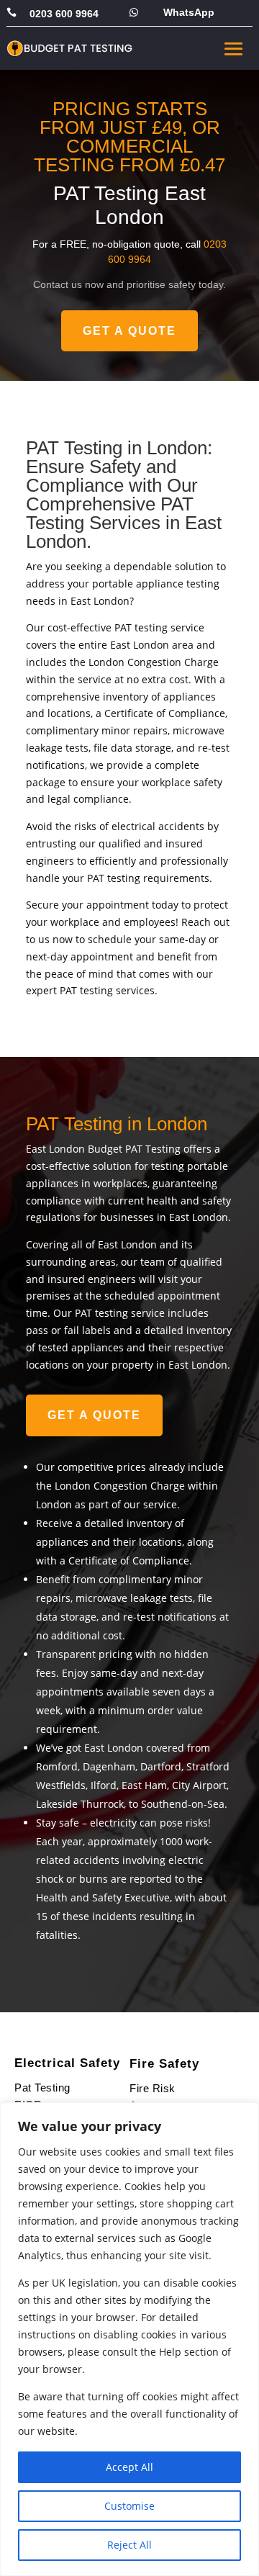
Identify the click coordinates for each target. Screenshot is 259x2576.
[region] (129, 2339)
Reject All (129, 2545)
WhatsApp (189, 12)
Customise (129, 2506)
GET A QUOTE (129, 331)
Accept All (129, 2467)
